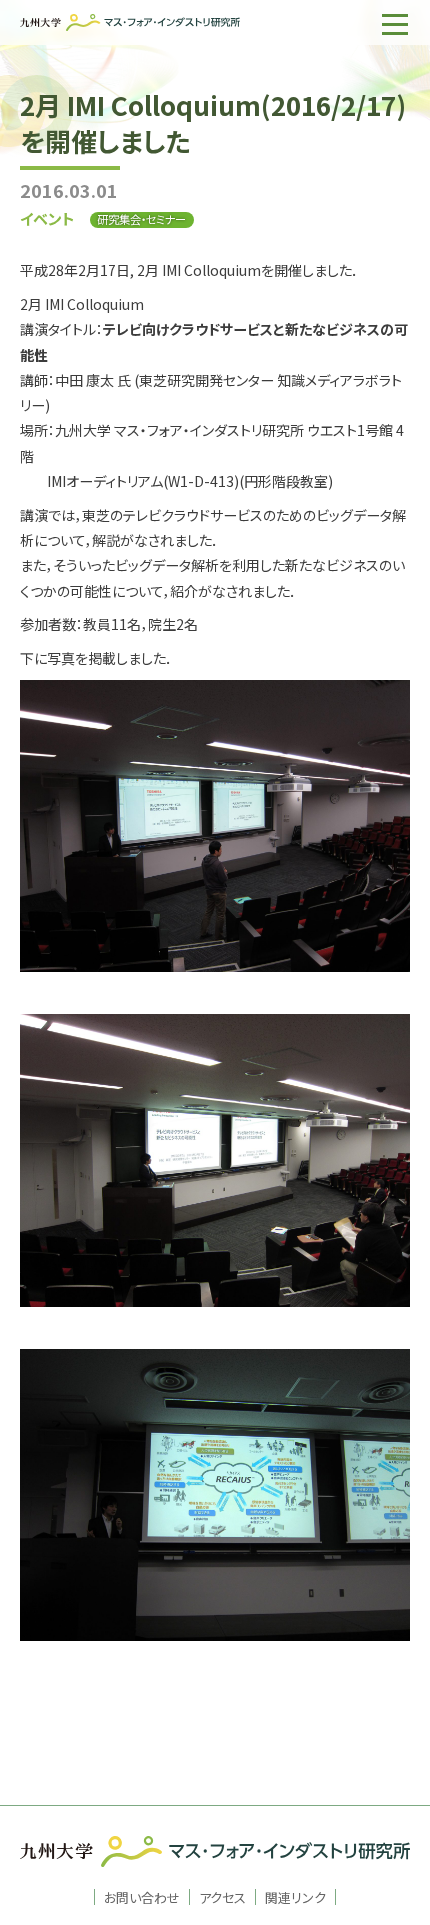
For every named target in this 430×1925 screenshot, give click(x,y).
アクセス (222, 1897)
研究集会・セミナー (141, 219)
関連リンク (295, 1897)
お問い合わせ (142, 1897)
